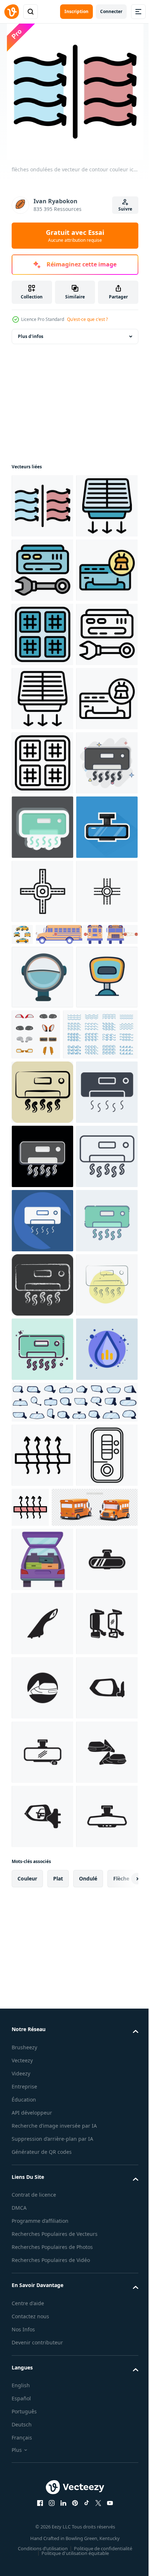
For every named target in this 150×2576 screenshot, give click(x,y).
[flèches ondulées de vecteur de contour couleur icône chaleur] (42, 506)
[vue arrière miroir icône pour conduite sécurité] (42, 1427)
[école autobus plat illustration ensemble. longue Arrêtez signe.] (63, 1384)
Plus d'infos (31, 336)
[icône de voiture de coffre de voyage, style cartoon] (42, 2458)
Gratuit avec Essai (75, 236)
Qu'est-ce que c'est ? (87, 319)
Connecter (111, 11)
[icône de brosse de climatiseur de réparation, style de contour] (42, 956)
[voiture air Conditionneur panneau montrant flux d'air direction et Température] (42, 2354)
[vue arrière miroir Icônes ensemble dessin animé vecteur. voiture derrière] (74, 2237)
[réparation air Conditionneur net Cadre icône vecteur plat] (42, 570)
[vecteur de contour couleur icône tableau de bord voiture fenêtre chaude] (95, 2342)
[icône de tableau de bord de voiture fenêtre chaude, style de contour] (42, 2290)
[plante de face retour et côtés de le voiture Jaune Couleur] (87, 1320)
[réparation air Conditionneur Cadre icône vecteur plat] (42, 763)
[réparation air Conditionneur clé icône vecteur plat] (42, 634)
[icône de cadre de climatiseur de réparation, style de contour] (42, 1020)
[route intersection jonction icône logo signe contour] (42, 1341)
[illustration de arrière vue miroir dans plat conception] (42, 1213)
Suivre (125, 209)
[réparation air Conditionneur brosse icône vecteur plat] (42, 699)
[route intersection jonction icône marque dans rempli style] (42, 1277)
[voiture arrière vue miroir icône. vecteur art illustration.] (42, 2522)
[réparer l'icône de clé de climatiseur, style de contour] (42, 827)
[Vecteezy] (12, 12)
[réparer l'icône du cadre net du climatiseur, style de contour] (42, 891)
